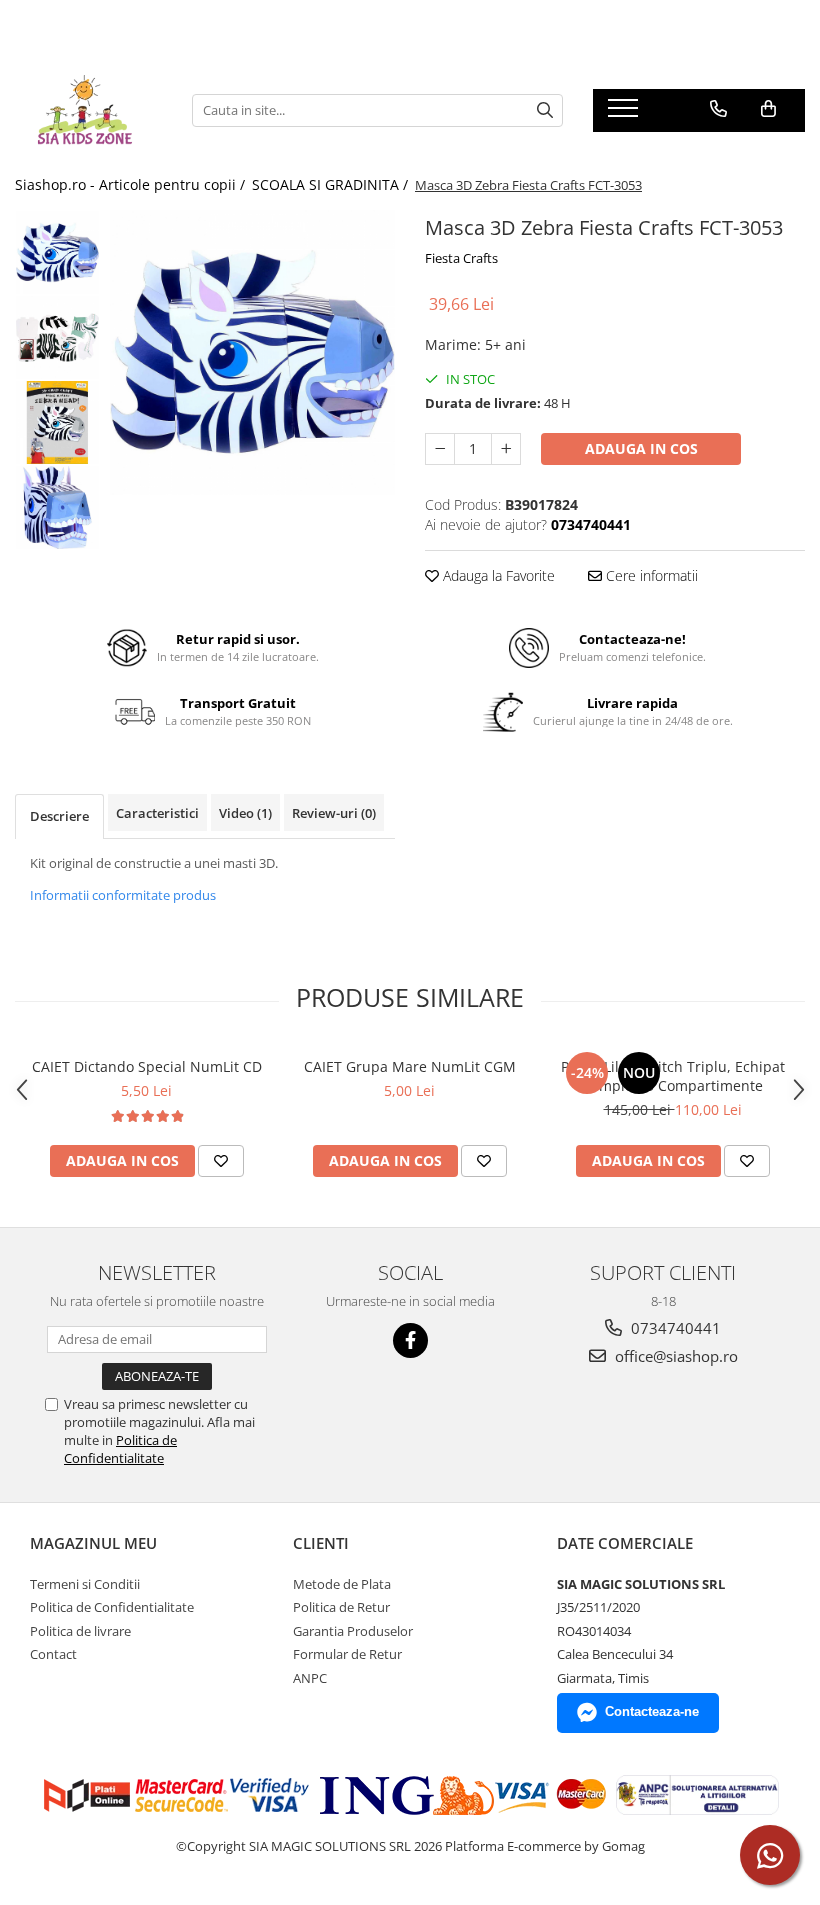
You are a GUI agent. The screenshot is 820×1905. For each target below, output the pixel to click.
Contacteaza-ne (652, 1711)
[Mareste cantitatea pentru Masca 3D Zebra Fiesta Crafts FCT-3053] (506, 449)
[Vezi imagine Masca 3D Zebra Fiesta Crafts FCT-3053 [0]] (57, 252)
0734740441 (674, 1328)
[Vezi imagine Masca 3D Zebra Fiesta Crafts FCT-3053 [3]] (57, 507)
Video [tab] (245, 813)
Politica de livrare (80, 1631)
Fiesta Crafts (461, 258)
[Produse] (625, 114)
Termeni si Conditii (85, 1584)
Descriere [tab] (59, 816)
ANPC (310, 1678)
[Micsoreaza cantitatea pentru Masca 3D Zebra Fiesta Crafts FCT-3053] (440, 449)
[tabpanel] (252, 352)
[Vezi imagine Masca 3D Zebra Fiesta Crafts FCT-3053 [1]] (57, 337)
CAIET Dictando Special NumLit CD (147, 1066)
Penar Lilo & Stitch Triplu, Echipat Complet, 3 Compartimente (673, 1076)
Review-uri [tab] (334, 813)
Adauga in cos (641, 448)
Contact (53, 1654)
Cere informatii (650, 575)
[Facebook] (410, 1340)
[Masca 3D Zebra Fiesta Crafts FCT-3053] (252, 352)
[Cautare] (545, 110)
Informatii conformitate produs (123, 895)
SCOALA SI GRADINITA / (332, 184)
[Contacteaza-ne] (718, 109)
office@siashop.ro (674, 1356)
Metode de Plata (342, 1584)
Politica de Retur (341, 1607)
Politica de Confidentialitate (120, 1449)
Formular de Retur (347, 1654)
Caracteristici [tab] (157, 813)
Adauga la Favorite (497, 575)
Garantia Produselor (353, 1631)
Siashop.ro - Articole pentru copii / (132, 184)
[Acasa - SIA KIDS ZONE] (88, 110)
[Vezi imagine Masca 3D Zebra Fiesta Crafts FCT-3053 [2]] (57, 422)
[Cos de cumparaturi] (768, 109)
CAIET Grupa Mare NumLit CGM (410, 1066)
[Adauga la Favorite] (221, 1161)
